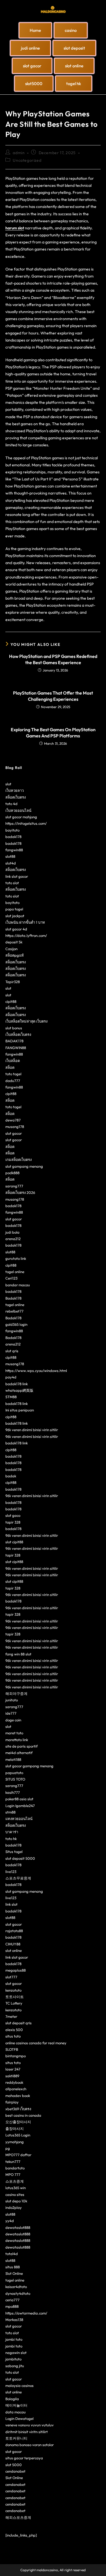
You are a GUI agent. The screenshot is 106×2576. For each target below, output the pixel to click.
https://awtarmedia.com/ (26, 2313)
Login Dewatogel (20, 2418)
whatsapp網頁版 (19, 1390)
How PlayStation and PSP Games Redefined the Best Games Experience (53, 659)
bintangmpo (16, 2056)
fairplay (12, 2102)
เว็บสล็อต (13, 1061)
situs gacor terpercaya (24, 2458)
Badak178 (13, 1298)
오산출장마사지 (18, 2122)
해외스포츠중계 (18, 2517)
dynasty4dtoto (18, 2293)
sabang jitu (15, 2366)
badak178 (13, 837)
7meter (11, 2016)
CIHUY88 (13, 1944)
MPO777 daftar (18, 2155)
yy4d (10, 2221)
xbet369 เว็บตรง (18, 2109)
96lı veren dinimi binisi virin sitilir (32, 1430)
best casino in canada (23, 2115)
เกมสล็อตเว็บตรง (19, 1160)
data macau (16, 2412)
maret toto (14, 1733)
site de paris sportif (21, 1746)
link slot (11, 1904)
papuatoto (14, 1773)
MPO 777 (13, 2174)
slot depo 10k (16, 2201)
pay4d (11, 1377)
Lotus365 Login (18, 2135)
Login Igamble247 (20, 1806)
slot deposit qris (19, 2023)
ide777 (11, 1713)
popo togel (14, 909)
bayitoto (12, 830)
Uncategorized (27, 160)
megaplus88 (16, 1970)
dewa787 (13, 1120)
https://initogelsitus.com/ (26, 823)
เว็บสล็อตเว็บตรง (18, 1034)
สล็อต (10, 1067)
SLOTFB (12, 2049)
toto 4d (11, 804)
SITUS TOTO (15, 1779)
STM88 (11, 1397)
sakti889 (12, 2076)
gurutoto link (16, 1258)
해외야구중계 (16, 1693)
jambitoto (13, 2359)
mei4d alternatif (19, 1753)
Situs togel (14, 1852)
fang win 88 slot (18, 1654)
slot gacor (14, 1133)
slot (8, 784)
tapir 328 (13, 1522)
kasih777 (13, 1792)
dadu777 (13, 1081)
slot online (14, 1950)
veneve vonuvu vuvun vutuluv (30, 2425)
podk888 (12, 1173)
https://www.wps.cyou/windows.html (36, 1371)
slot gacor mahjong (21, 817)
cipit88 (11, 1001)
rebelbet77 (14, 1311)
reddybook (14, 2082)
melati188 (13, 1759)
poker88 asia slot (19, 1799)
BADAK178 (14, 1041)
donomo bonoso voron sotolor (30, 2445)
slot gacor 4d (16, 929)
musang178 (15, 1127)
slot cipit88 (14, 1542)
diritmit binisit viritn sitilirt (27, 2432)
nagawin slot (16, 2353)
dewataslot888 (18, 2227)
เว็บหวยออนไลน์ (18, 810)
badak (11, 1476)
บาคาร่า (12, 1832)
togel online (15, 1272)
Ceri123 (11, 1278)
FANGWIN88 (16, 1048)
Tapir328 (13, 982)
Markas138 (14, 2320)
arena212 (13, 1239)
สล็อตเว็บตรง (16, 797)
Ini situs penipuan (20, 1410)
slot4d (11, 863)
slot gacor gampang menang (29, 1766)
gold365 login (16, 1324)
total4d (12, 2254)
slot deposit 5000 (20, 1858)
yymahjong (15, 2142)
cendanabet (15, 2471)
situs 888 (13, 2267)
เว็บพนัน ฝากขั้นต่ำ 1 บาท (25, 922)
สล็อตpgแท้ (15, 955)
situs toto (13, 2036)
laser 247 (13, 2069)
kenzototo (13, 1990)
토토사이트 (15, 1997)
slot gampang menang (24, 1166)
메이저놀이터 (16, 2405)
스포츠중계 (15, 2181)
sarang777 (14, 1186)
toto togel (13, 1074)
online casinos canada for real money (36, 2043)
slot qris (12, 1351)
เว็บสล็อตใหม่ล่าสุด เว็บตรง (26, 1021)
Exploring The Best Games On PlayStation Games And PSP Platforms (53, 733)
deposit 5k (14, 942)
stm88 (10, 1812)
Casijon (11, 949)
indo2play (14, 2207)
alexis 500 (14, 2030)
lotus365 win (16, 2188)
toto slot (12, 883)
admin (19, 153)
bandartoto (15, 2168)
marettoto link (17, 1740)
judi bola (12, 1232)
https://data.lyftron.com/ (26, 935)
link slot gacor (17, 876)
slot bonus (14, 1028)
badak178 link (17, 1384)
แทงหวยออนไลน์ (19, 1819)
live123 (11, 1872)
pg (8, 2148)
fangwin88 (14, 850)
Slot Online (14, 2273)
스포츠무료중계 (18, 1878)
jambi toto (14, 2339)
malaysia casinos (20, 2386)
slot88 (10, 856)
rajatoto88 (14, 1931)
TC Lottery (14, 2003)
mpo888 (12, 2306)
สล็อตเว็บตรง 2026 (20, 1192)
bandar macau (18, 1285)
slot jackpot (15, 916)
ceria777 (12, 2300)
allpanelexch (16, 2089)
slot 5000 (14, 2465)
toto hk (11, 1839)
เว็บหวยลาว (15, 790)
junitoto (12, 1700)
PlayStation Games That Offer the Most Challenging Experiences (53, 696)
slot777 (11, 1977)
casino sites (15, 2194)
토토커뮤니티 (16, 2438)
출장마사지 (15, 2129)
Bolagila (12, 2399)
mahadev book (18, 2096)
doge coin (13, 1720)
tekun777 (13, 2162)
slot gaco (13, 1515)
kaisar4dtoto (16, 2287)
